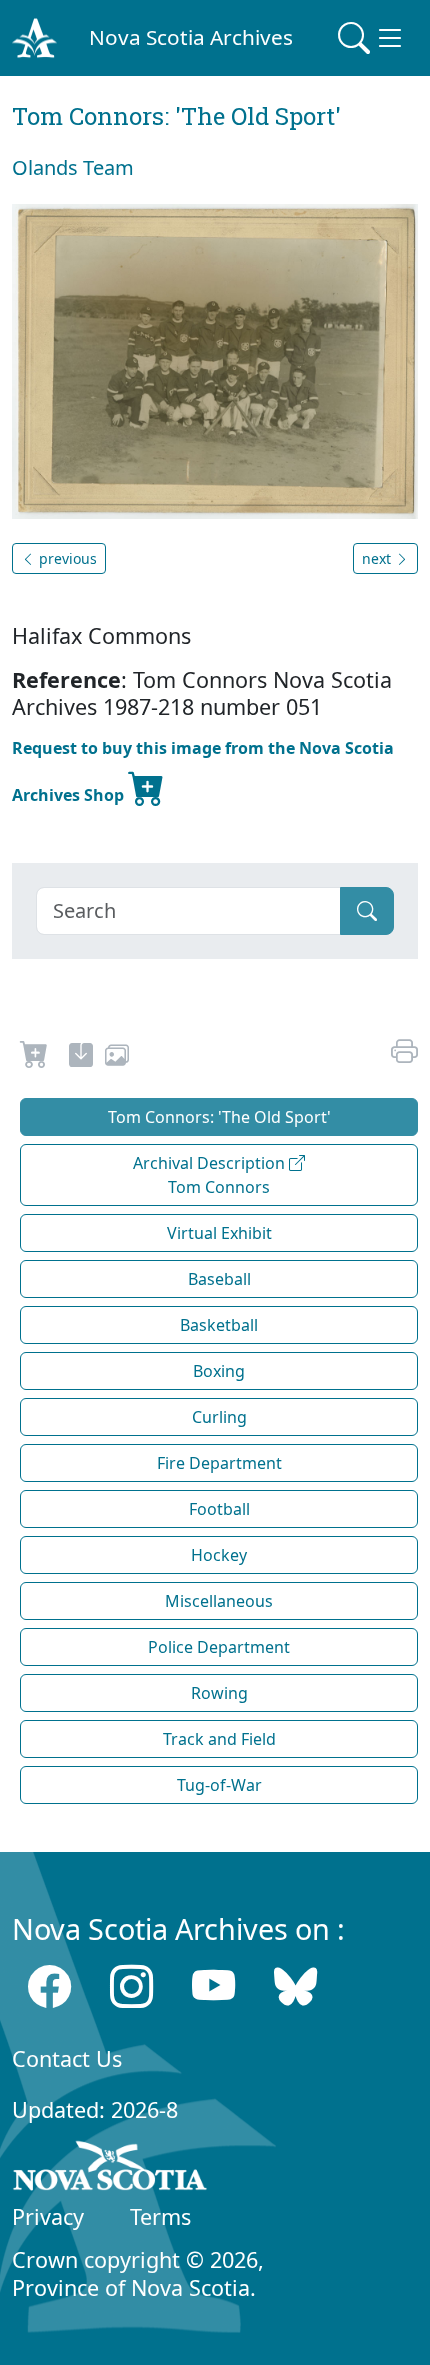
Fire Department (219, 1463)
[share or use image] (117, 1058)
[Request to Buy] (34, 1058)
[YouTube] (213, 1986)
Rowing (219, 1693)
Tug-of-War (219, 1785)
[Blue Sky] (295, 1986)
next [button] (378, 558)
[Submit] (367, 911)
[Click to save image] (215, 360)
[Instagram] (131, 1986)
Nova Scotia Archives (191, 37)
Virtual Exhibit (219, 1233)
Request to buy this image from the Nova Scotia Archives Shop (203, 771)
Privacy (48, 2216)
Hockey (219, 1555)
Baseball (219, 1279)
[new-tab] (81, 1058)
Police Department (219, 1647)
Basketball (219, 1325)
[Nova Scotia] (110, 2169)
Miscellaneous (219, 1601)
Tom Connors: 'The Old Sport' (219, 1117)
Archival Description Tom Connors (211, 1175)
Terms (160, 2216)
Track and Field (219, 1739)
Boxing (219, 1371)
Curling (219, 1417)
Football (219, 1509)
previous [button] (66, 558)
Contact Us (67, 2058)
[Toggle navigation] (372, 38)
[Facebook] (49, 1986)
